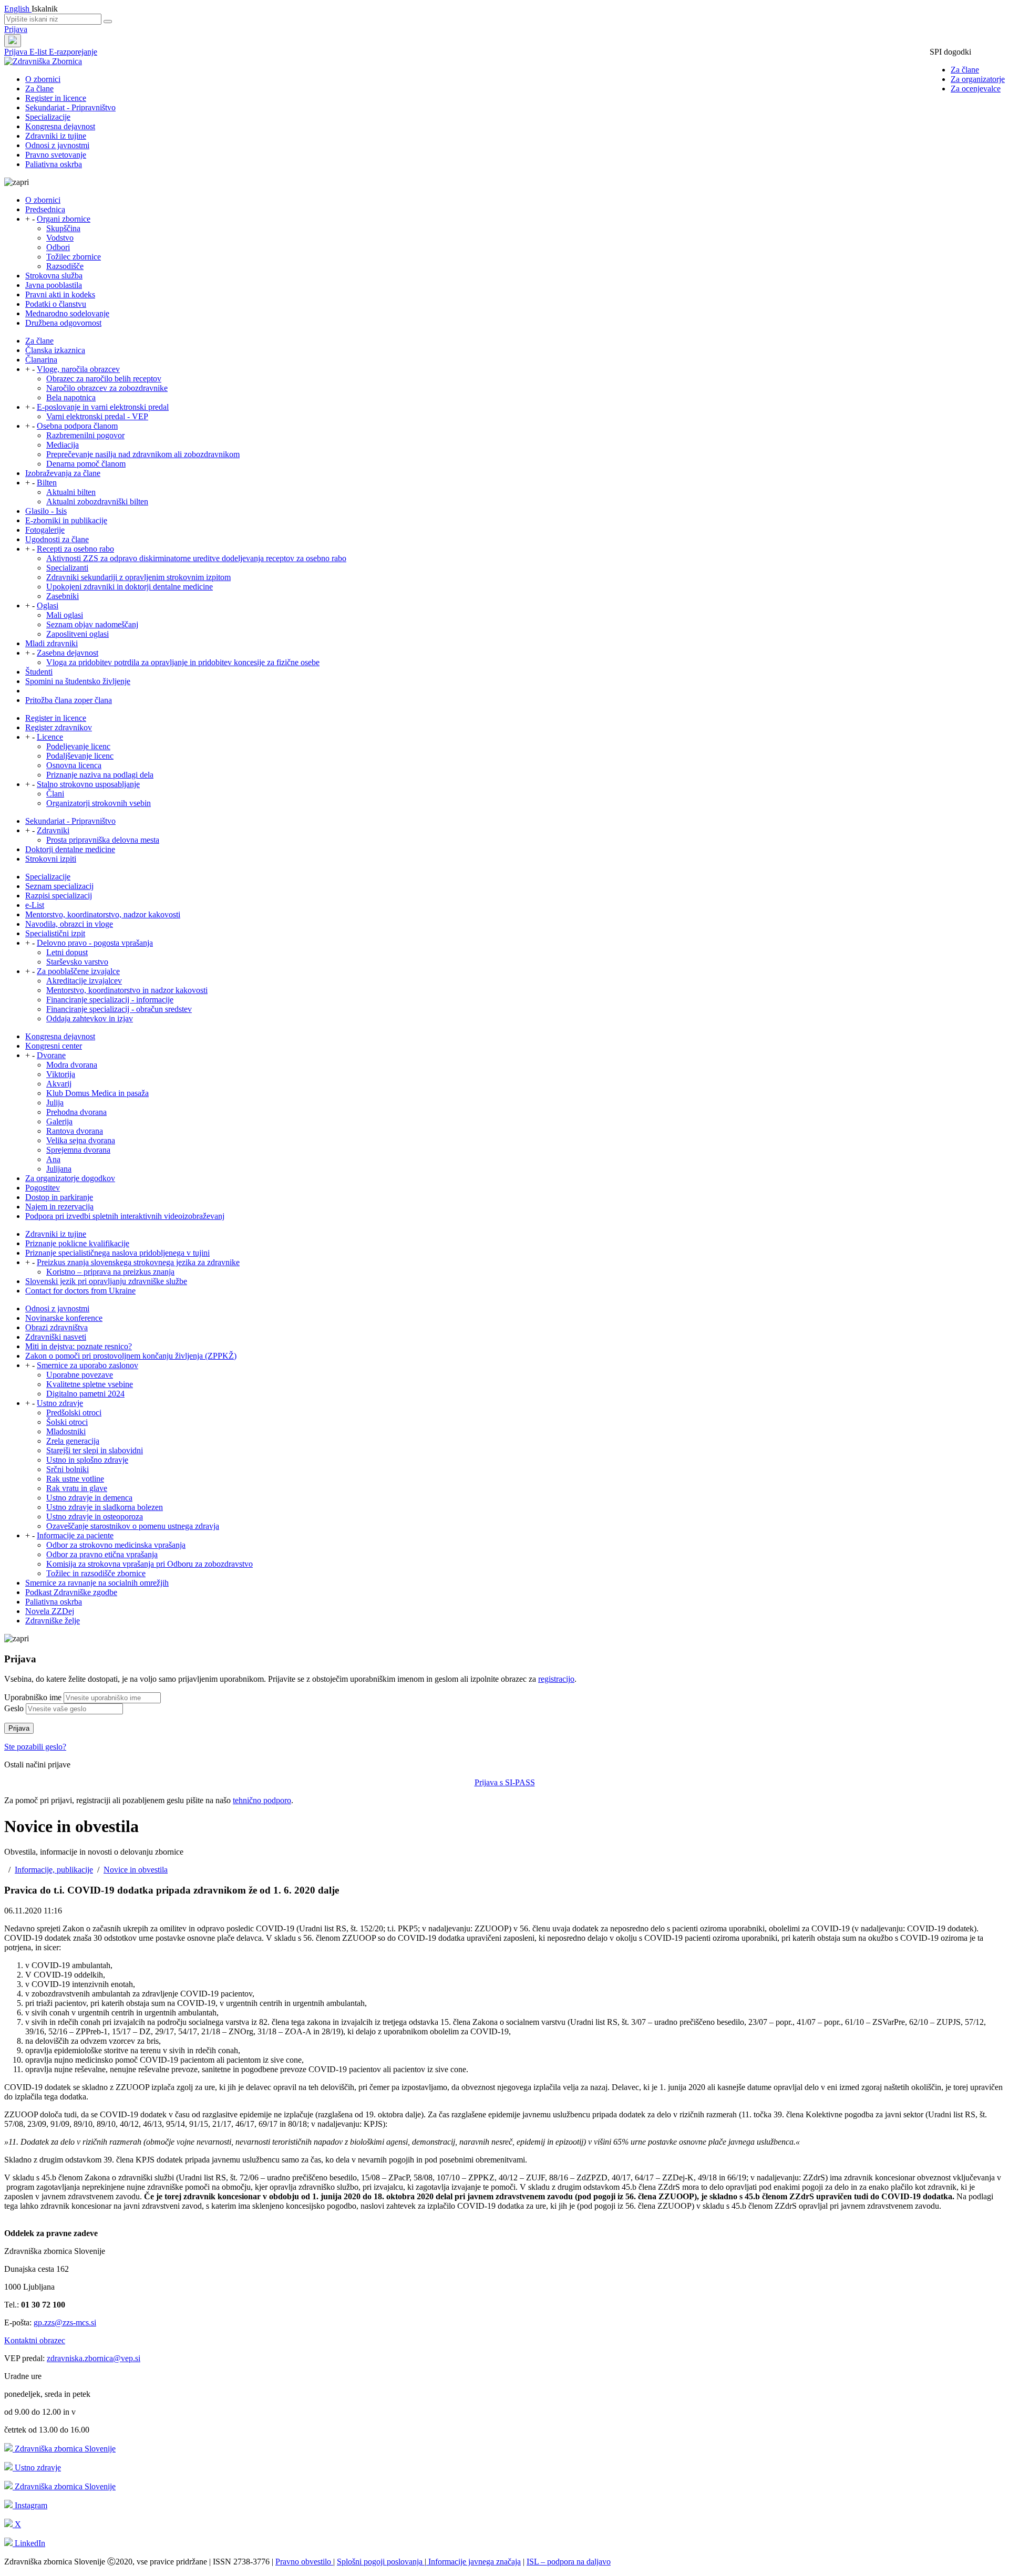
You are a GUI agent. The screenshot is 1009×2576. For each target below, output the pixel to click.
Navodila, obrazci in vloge (69, 924)
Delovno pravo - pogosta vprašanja (95, 943)
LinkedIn (29, 2543)
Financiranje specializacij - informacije (110, 1000)
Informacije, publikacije (54, 1870)
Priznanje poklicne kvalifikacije (77, 1243)
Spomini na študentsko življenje (78, 681)
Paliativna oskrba (54, 164)
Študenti (39, 672)
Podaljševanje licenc (80, 756)
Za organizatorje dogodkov (70, 1178)
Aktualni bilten (71, 492)
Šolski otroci (67, 1422)
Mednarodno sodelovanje (67, 313)
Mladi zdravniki (52, 643)
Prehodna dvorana (76, 1112)
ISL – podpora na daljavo (569, 2562)
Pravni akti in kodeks (60, 294)
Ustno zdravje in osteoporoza (95, 1517)
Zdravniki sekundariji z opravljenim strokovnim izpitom (138, 577)
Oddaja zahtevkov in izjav (90, 1018)
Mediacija (63, 445)
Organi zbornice (64, 219)
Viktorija (61, 1074)
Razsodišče (65, 266)
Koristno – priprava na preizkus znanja (110, 1272)
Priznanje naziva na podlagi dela (100, 775)
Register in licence (56, 98)
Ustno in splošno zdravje (87, 1460)
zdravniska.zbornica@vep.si (94, 2358)
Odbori (58, 247)
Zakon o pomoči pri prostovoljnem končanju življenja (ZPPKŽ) (131, 1356)
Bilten (47, 483)
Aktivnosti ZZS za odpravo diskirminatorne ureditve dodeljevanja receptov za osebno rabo (196, 558)
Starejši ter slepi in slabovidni (95, 1450)
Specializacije (48, 117)
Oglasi (48, 606)
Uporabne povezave (80, 1375)
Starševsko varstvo (77, 962)
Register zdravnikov (59, 727)
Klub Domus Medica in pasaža (97, 1093)
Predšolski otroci (74, 1413)
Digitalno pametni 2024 (85, 1394)
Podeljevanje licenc (78, 746)
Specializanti (67, 568)
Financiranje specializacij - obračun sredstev (119, 1009)
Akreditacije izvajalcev (84, 981)
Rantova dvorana (75, 1131)
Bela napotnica (71, 397)
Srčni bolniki (68, 1469)
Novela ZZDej (50, 1611)
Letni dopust (67, 952)
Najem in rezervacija (59, 1207)
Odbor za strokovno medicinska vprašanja (116, 1545)
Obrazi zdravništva (56, 1327)
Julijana (59, 1169)
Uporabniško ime (33, 1697)
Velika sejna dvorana (81, 1140)
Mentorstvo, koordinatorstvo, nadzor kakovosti (103, 914)
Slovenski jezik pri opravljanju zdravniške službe (106, 1281)
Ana (53, 1159)
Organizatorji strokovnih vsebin (99, 803)
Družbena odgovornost (63, 323)
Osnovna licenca (74, 765)
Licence (50, 737)
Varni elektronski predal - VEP (97, 416)
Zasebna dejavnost (68, 653)
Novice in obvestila (136, 1870)
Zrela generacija (73, 1441)
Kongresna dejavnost (60, 126)
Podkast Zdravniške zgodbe (71, 1592)
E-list (39, 52)
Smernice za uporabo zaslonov (87, 1365)
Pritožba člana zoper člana (69, 700)
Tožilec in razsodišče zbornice (96, 1573)
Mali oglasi (65, 615)
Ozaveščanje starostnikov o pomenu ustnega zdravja (133, 1526)
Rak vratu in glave (77, 1488)
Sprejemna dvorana (78, 1150)
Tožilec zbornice (74, 257)
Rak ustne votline (75, 1479)
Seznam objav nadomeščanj (92, 624)
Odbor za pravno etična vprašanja (102, 1554)
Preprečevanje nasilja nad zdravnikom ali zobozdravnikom (143, 454)
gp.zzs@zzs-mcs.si (65, 2322)
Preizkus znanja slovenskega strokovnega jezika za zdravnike (138, 1262)
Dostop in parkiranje (59, 1197)
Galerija (59, 1121)
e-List (35, 905)
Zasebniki (63, 596)
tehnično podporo (262, 1800)
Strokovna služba (54, 276)
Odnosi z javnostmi (57, 145)
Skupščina (63, 228)
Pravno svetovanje (56, 155)
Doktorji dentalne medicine (70, 849)
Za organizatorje (978, 79)
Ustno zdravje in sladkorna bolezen (105, 1507)
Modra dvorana (72, 1065)
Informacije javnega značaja (473, 2562)
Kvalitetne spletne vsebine (90, 1384)
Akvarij (59, 1084)
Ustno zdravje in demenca (89, 1498)
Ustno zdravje (60, 1403)
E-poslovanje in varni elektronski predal (103, 407)
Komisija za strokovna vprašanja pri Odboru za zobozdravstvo (150, 1564)
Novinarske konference (64, 1318)
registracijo (556, 1679)
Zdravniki (53, 830)
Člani (55, 794)
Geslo (14, 1708)
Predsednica (45, 209)
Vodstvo (60, 238)
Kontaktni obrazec (35, 2340)
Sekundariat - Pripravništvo (70, 107)
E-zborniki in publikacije (66, 520)
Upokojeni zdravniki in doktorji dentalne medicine (130, 587)
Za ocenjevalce (976, 89)
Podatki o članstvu (56, 304)
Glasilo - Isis (46, 511)
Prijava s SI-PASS (505, 1782)
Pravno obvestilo (304, 2562)
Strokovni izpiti (51, 859)
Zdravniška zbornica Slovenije (64, 2449)
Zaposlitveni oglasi (78, 634)
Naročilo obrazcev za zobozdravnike (107, 388)
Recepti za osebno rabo (75, 549)
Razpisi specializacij (59, 896)
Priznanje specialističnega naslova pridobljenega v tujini (117, 1253)
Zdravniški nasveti (56, 1337)
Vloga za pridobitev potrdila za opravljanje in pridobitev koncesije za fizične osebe (183, 662)
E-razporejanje (73, 52)
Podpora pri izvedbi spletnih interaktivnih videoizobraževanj (125, 1216)
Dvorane (51, 1055)
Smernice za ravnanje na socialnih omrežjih (97, 1583)
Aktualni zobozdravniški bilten (97, 501)
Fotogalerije (45, 530)
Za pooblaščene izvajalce (78, 971)
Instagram (30, 2505)
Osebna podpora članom (77, 426)
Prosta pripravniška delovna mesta (103, 840)
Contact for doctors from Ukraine (80, 1291)
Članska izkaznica (55, 350)
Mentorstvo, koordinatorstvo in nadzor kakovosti (127, 990)
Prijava (16, 29)
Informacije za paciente (75, 1535)
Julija (55, 1103)
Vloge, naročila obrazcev (78, 369)
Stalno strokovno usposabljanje (88, 784)
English (18, 9)
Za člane (965, 70)
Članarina (41, 360)
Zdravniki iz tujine (56, 136)
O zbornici (43, 79)
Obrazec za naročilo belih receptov (104, 379)
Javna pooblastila (54, 285)
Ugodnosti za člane (57, 539)
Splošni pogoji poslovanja (381, 2562)
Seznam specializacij (59, 886)
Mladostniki (66, 1431)
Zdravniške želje (53, 1621)
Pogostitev (43, 1188)
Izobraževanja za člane (63, 473)
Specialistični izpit (55, 933)
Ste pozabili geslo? (35, 1747)
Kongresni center (54, 1046)
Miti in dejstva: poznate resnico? (79, 1346)
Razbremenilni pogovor (85, 435)
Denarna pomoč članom (86, 464)
